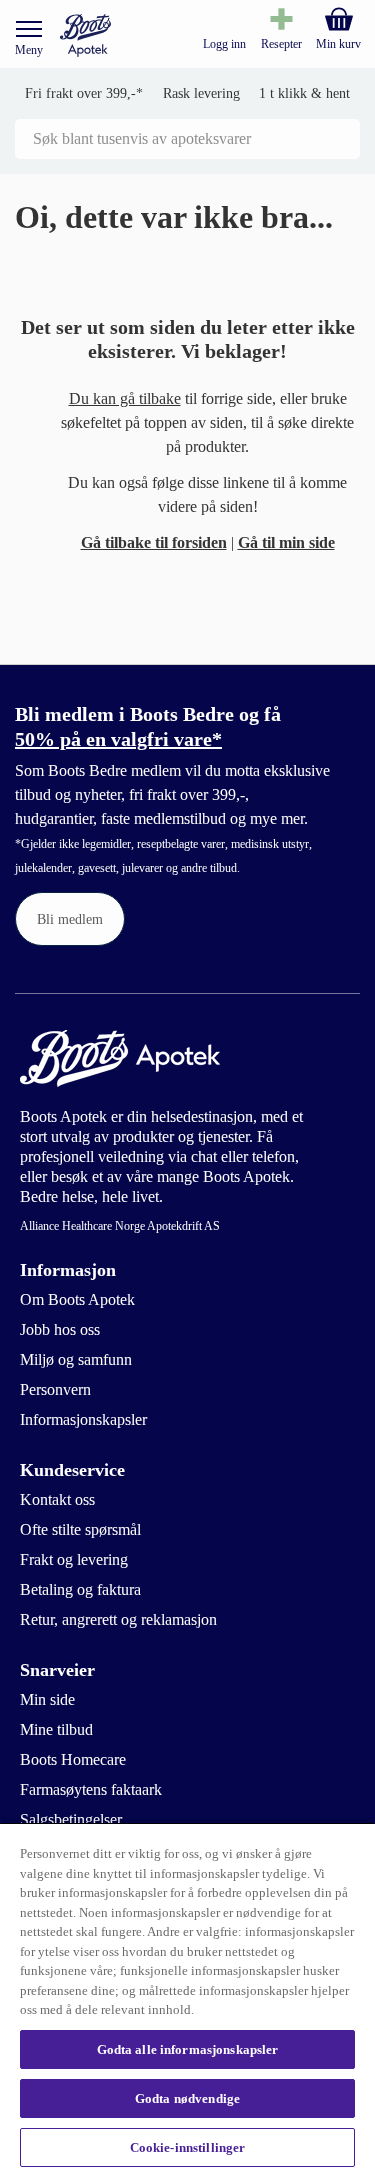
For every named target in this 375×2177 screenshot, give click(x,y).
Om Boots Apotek (77, 1299)
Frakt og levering (74, 1559)
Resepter (281, 44)
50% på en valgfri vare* (118, 739)
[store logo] (85, 35)
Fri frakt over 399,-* (84, 93)
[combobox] (187, 139)
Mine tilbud (56, 1729)
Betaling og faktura (80, 1589)
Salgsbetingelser (71, 1819)
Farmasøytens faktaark (91, 1789)
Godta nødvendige (187, 2098)
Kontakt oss (57, 1499)
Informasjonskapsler (83, 1419)
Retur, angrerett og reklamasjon (118, 1619)
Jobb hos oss (60, 1329)
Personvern (55, 1389)
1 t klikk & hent (304, 93)
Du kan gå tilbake (125, 398)
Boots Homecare (73, 1759)
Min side (47, 1699)
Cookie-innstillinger (188, 2147)
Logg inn (224, 44)
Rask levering (201, 93)
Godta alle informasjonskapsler (188, 2049)
